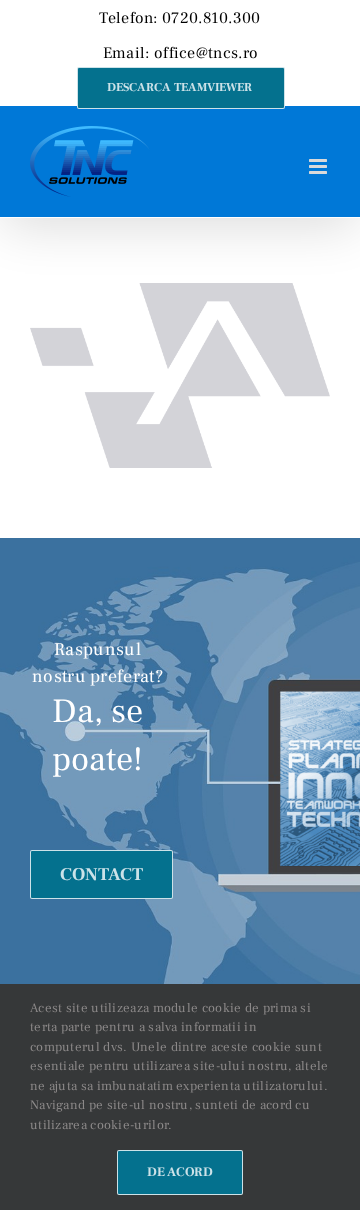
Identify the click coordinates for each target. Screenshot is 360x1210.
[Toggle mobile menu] (319, 166)
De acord (180, 1172)
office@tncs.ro (206, 53)
